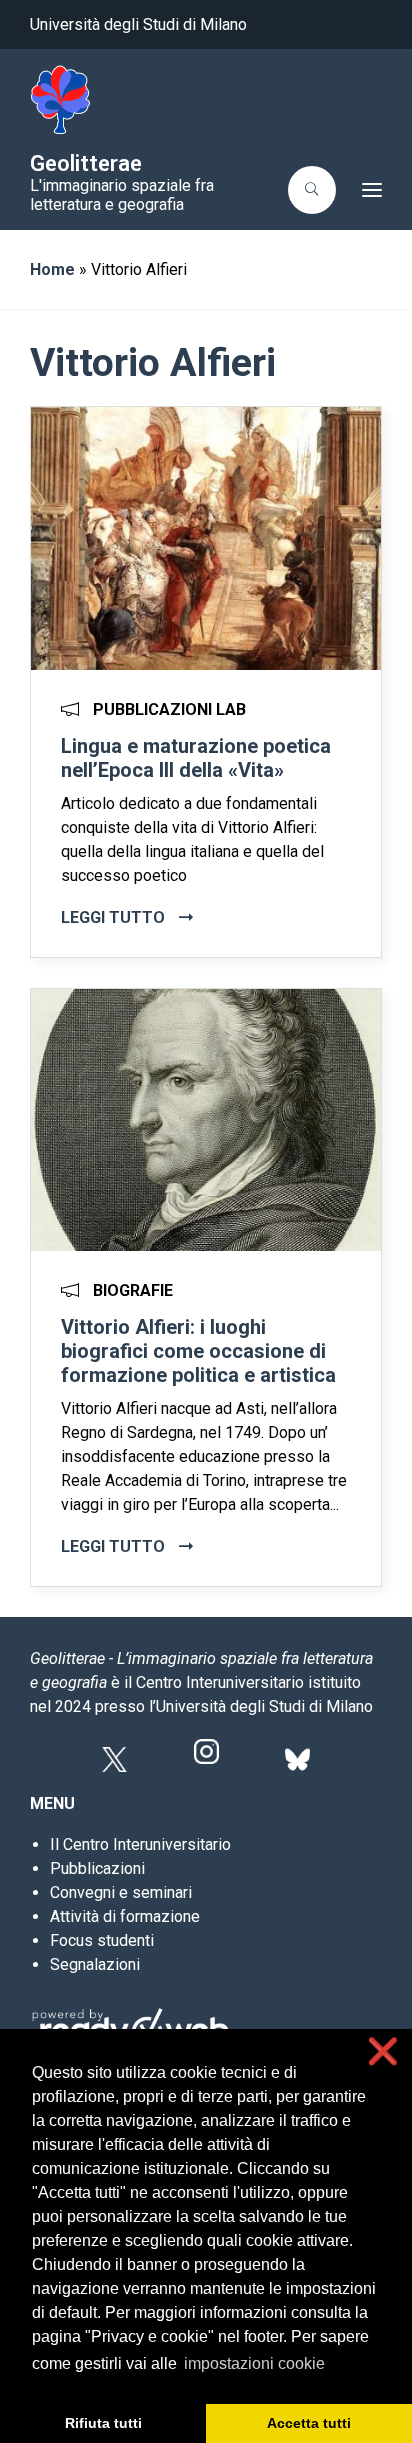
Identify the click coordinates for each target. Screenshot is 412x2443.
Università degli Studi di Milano (138, 24)
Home (52, 269)
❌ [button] (383, 2051)
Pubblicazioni (97, 1868)
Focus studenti (102, 1940)
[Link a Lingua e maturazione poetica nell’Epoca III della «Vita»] (206, 536)
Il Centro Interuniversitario (140, 1844)
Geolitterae (86, 163)
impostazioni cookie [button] (254, 2363)
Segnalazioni (95, 1964)
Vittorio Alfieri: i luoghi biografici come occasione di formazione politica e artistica (198, 1351)
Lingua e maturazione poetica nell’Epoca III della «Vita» (196, 758)
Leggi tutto (115, 917)
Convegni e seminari (121, 1892)
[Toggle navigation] (365, 190)
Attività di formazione (125, 1916)
